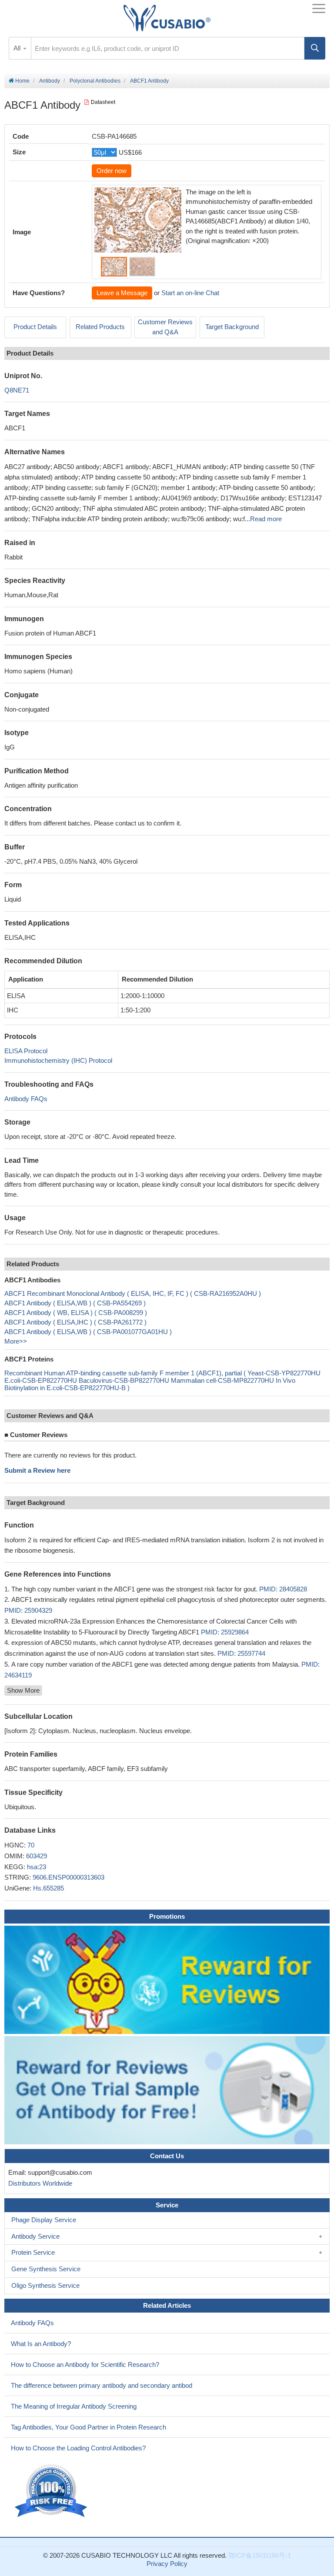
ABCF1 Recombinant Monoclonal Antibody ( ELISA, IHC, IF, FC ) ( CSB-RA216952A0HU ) (133, 1293)
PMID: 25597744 (241, 1653)
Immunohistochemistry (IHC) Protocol (58, 1060)
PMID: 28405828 (283, 1589)
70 (31, 1845)
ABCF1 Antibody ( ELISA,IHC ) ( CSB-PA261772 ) (75, 1322)
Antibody (50, 81)
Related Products (100, 327)
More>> (16, 1341)
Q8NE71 (17, 390)
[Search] (315, 48)
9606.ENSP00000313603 (68, 1877)
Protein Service (33, 2252)
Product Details (35, 327)
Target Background (232, 327)
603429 (37, 1856)
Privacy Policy (167, 2564)
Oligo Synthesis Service (45, 2285)
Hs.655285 (48, 1888)
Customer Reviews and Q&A (165, 327)
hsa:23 (37, 1867)
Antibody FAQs (26, 1099)
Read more (266, 519)
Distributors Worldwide (38, 2183)
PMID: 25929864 (225, 1632)
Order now (112, 171)
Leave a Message (122, 293)
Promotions (167, 1916)
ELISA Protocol (26, 1051)
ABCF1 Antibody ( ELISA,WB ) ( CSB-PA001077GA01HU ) (88, 1332)
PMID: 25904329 (28, 1610)
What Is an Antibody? (41, 2344)
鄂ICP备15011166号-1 (260, 2555)
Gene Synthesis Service (46, 2269)
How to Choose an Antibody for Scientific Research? (85, 2365)
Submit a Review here (37, 1470)
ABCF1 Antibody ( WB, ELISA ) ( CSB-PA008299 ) (76, 1313)
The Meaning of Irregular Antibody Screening (74, 2406)
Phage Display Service (44, 2220)
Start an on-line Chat (190, 293)
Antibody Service (35, 2236)
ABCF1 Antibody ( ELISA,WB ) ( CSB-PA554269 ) (75, 1303)
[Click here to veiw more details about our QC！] (52, 2491)
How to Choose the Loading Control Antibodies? (78, 2448)
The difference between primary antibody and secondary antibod (102, 2385)
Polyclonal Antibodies (95, 81)
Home (22, 81)
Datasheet (103, 102)
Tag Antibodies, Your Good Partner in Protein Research (89, 2427)
